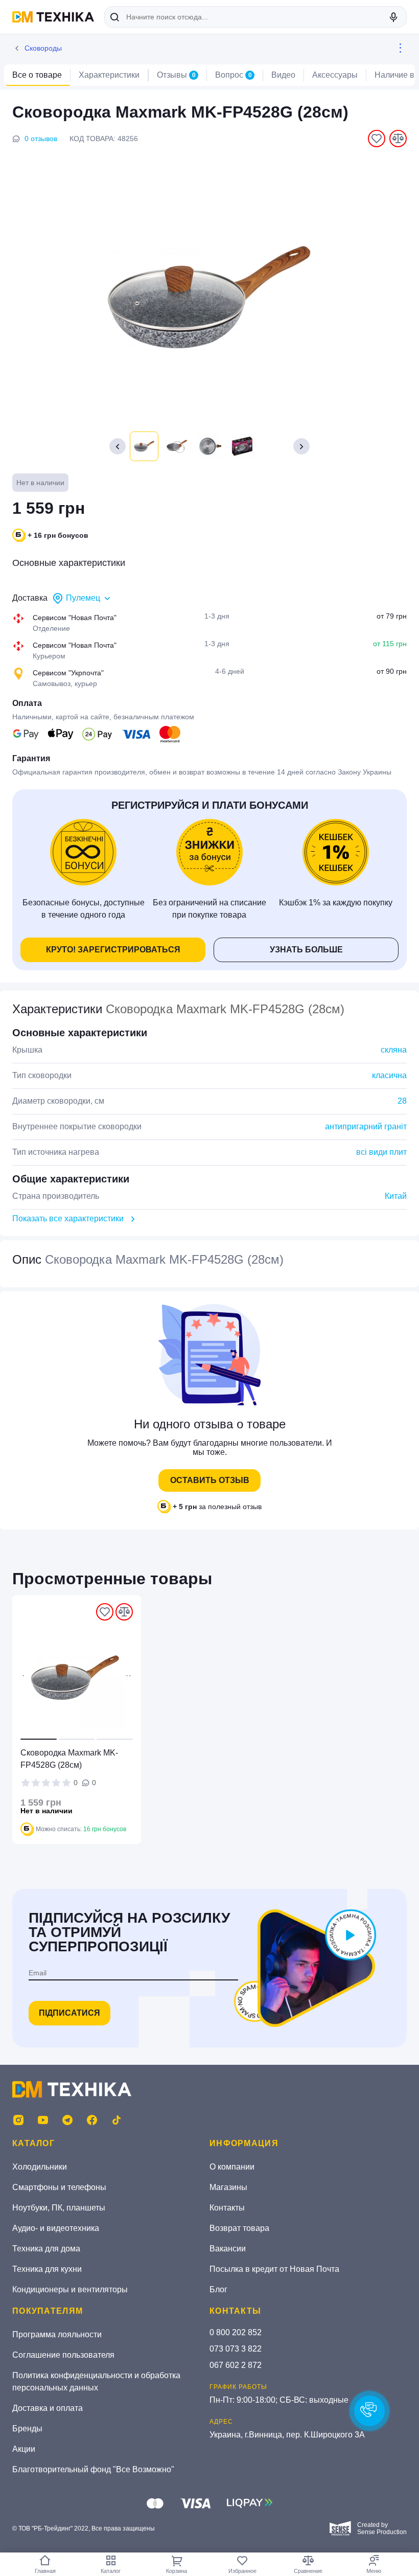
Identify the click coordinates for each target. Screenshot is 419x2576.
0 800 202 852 (236, 2332)
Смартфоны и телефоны (59, 2187)
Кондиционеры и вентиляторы (70, 2289)
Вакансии (228, 2249)
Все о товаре (37, 75)
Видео (283, 75)
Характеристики (109, 75)
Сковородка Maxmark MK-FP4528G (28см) (69, 1759)
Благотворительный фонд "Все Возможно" (93, 2469)
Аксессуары (335, 75)
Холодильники (40, 2167)
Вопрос (234, 75)
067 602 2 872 (236, 2365)
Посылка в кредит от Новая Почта (274, 2269)
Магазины (228, 2187)
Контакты (227, 2208)
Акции (24, 2449)
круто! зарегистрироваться (113, 950)
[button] (301, 446)
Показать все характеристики (68, 1218)
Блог (218, 2289)
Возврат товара (239, 2228)
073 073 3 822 (236, 2349)
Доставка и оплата (48, 2408)
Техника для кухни (47, 2269)
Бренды (27, 2429)
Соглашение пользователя (63, 2355)
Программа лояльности (57, 2334)
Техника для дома (46, 2249)
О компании (232, 2167)
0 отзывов (41, 139)
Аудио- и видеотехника (56, 2228)
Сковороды (43, 48)
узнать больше (306, 950)
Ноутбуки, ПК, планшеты (59, 2208)
